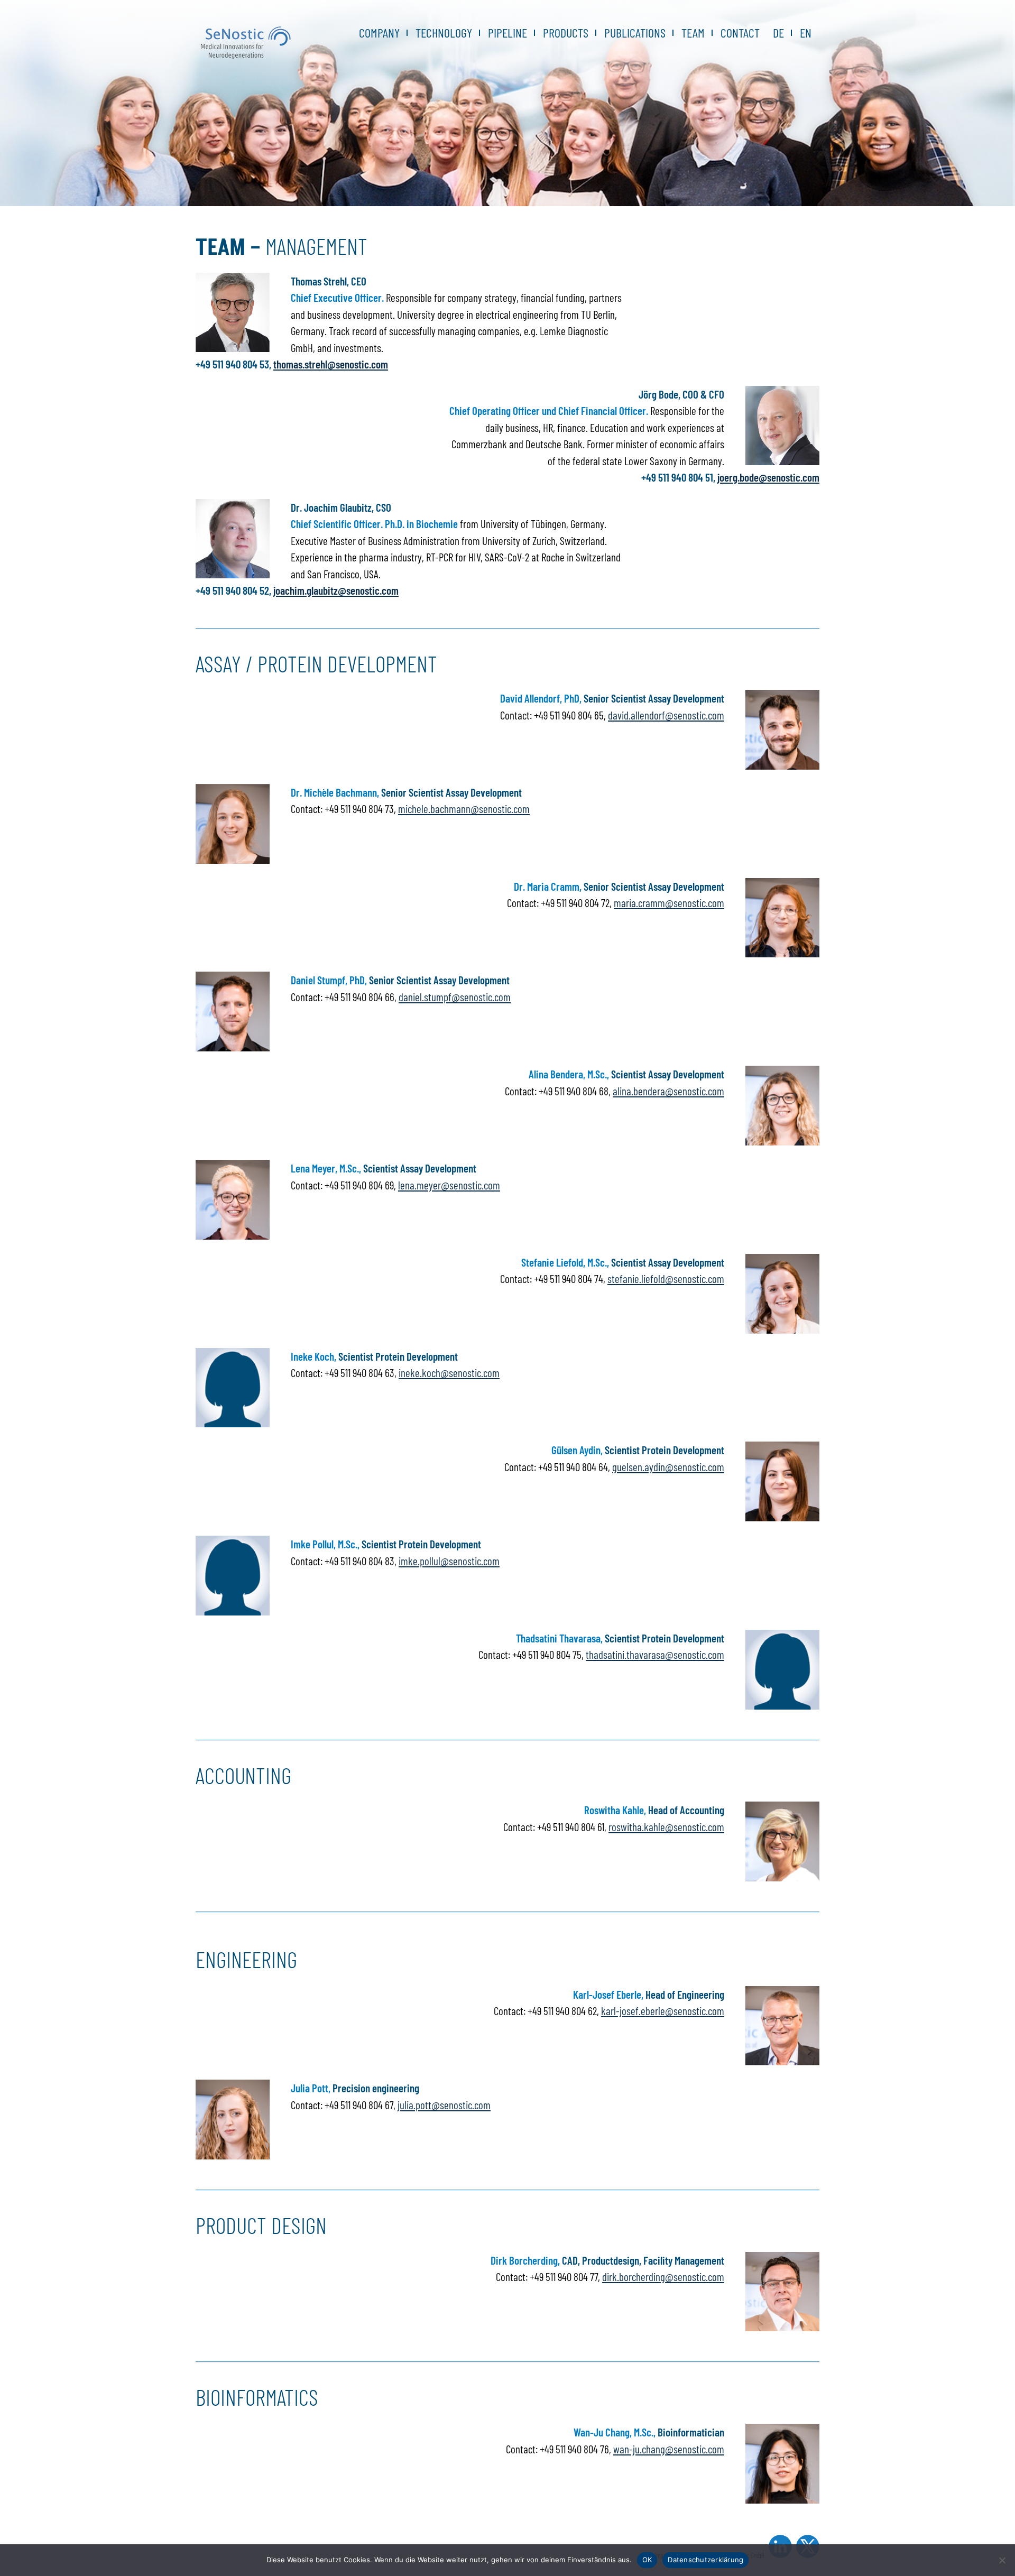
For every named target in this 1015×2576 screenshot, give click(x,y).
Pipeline (508, 33)
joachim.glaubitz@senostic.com (336, 590)
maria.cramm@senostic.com (669, 903)
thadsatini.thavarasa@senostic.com (655, 1654)
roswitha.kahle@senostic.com (666, 1827)
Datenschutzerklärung (705, 2560)
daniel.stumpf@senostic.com (455, 997)
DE (778, 33)
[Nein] (1002, 2560)
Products (566, 33)
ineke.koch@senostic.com (449, 1373)
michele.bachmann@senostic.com (464, 809)
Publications (635, 33)
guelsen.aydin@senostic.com (668, 1467)
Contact (740, 33)
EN (806, 33)
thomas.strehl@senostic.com (331, 364)
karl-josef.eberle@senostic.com (663, 2011)
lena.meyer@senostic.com (449, 1185)
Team (693, 33)
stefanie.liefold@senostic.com (666, 1278)
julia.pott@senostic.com (444, 2105)
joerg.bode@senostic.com (768, 477)
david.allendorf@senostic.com (666, 715)
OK (647, 2560)
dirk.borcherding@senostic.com (663, 2277)
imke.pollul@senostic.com (449, 1561)
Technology (444, 33)
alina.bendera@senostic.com (668, 1091)
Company (379, 33)
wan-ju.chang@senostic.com (669, 2449)
